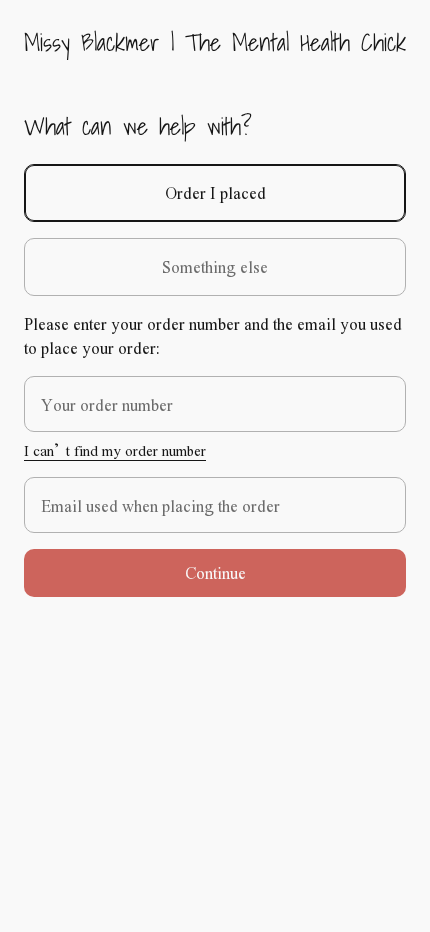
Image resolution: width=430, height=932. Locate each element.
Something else (215, 266)
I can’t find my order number (115, 450)
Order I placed (215, 192)
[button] (215, 573)
